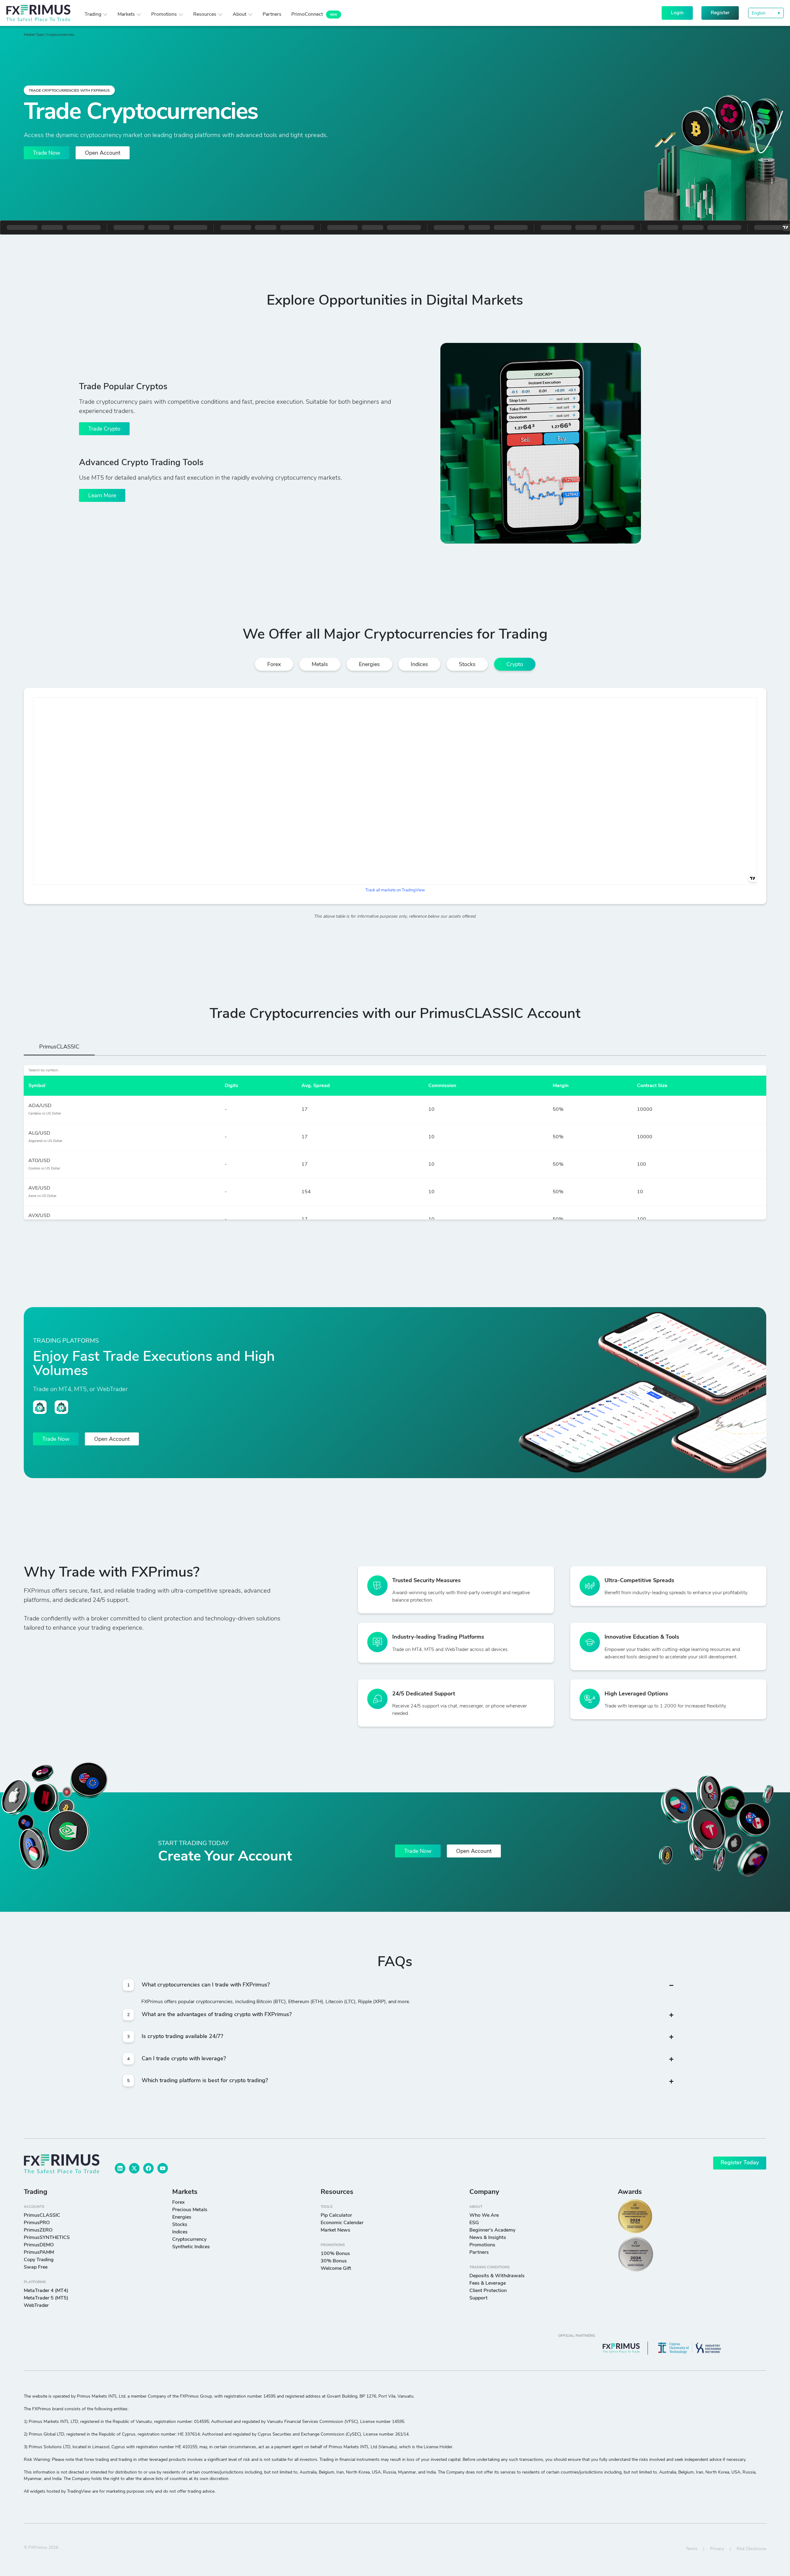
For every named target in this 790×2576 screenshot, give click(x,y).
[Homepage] (38, 13)
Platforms (35, 2282)
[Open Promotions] (181, 15)
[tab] (59, 1049)
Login (677, 13)
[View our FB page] (148, 2168)
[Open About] (250, 15)
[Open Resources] (220, 15)
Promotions (333, 2245)
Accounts (34, 2207)
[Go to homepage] (62, 2164)
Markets (185, 2192)
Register (720, 13)
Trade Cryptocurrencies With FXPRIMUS (69, 91)
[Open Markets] (139, 15)
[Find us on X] (134, 2168)
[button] (766, 13)
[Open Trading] (105, 15)
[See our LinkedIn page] (120, 2168)
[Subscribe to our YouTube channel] (163, 2168)
